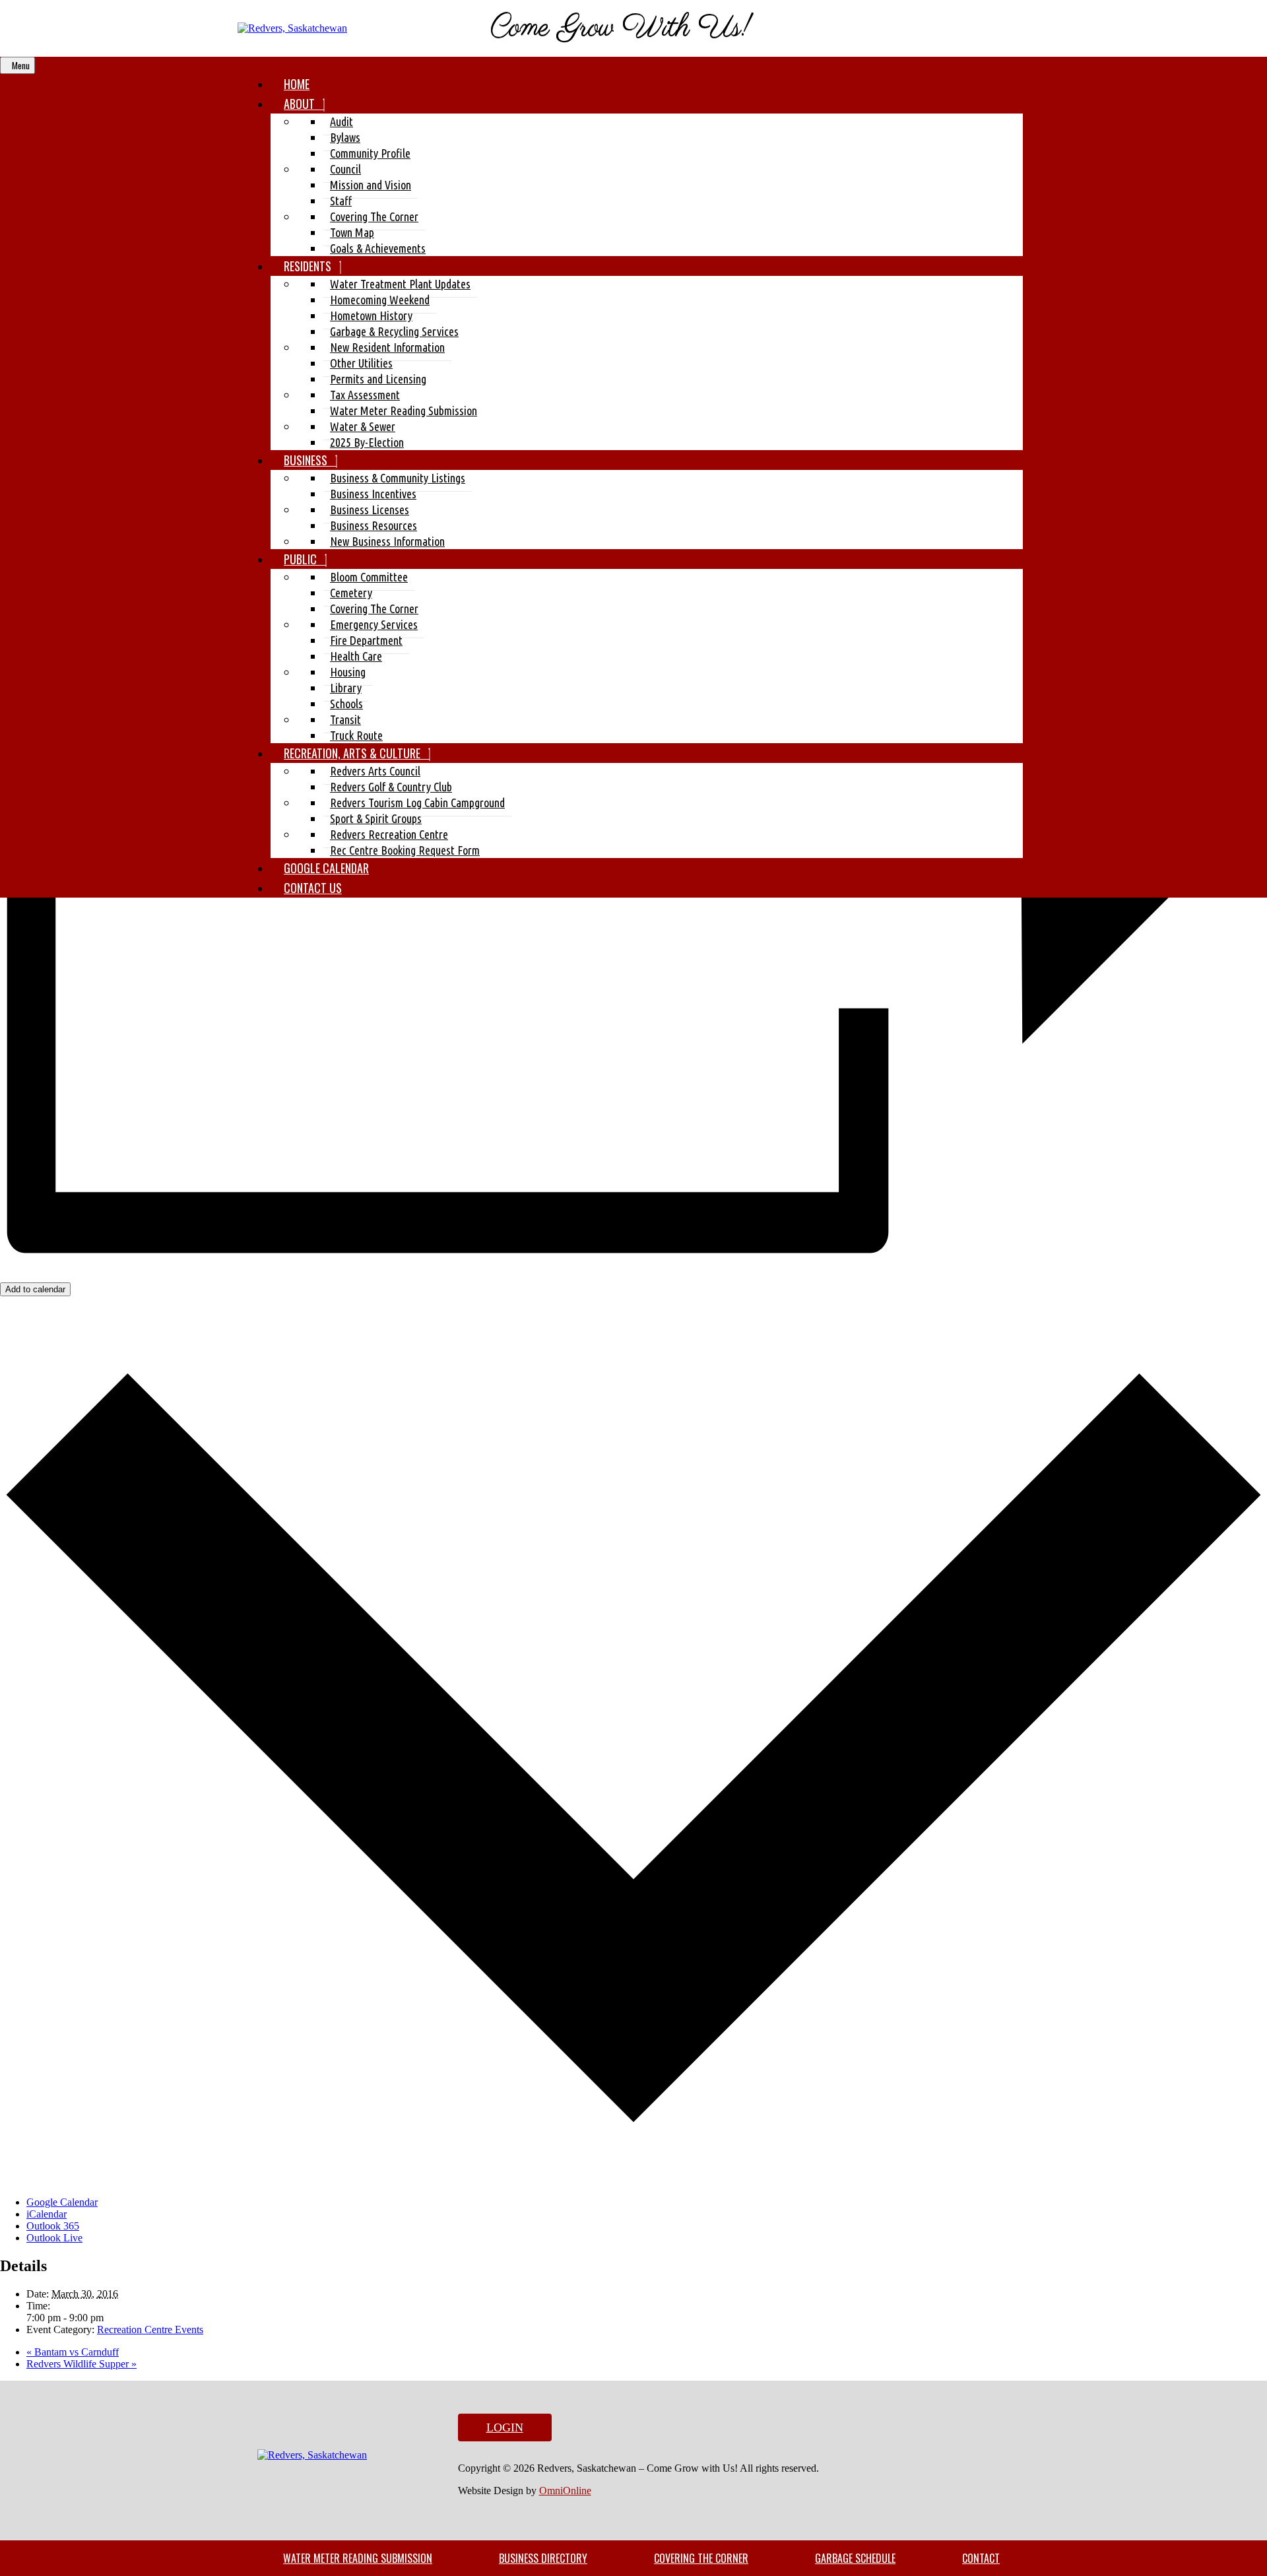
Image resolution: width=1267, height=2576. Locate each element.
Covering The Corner (701, 2558)
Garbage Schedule (855, 2558)
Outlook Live (54, 2238)
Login (505, 2427)
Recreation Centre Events (150, 2329)
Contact (981, 2558)
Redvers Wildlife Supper (81, 2364)
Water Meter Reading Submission (358, 2558)
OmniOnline (565, 2491)
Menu (21, 65)
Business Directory (543, 2558)
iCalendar (47, 2214)
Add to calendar (35, 1289)
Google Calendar (62, 2202)
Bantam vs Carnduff (73, 2352)
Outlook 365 (53, 2226)
